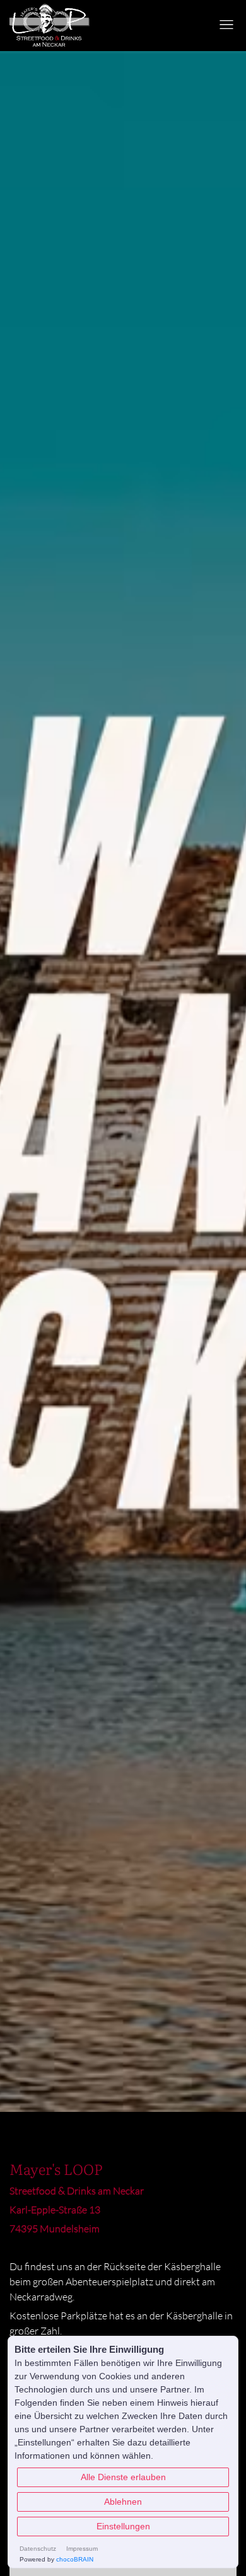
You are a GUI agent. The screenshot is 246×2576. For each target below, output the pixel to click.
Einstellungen (123, 2526)
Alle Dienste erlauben (123, 2477)
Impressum (82, 2549)
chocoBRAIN (75, 2559)
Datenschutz (38, 2549)
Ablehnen (123, 2502)
